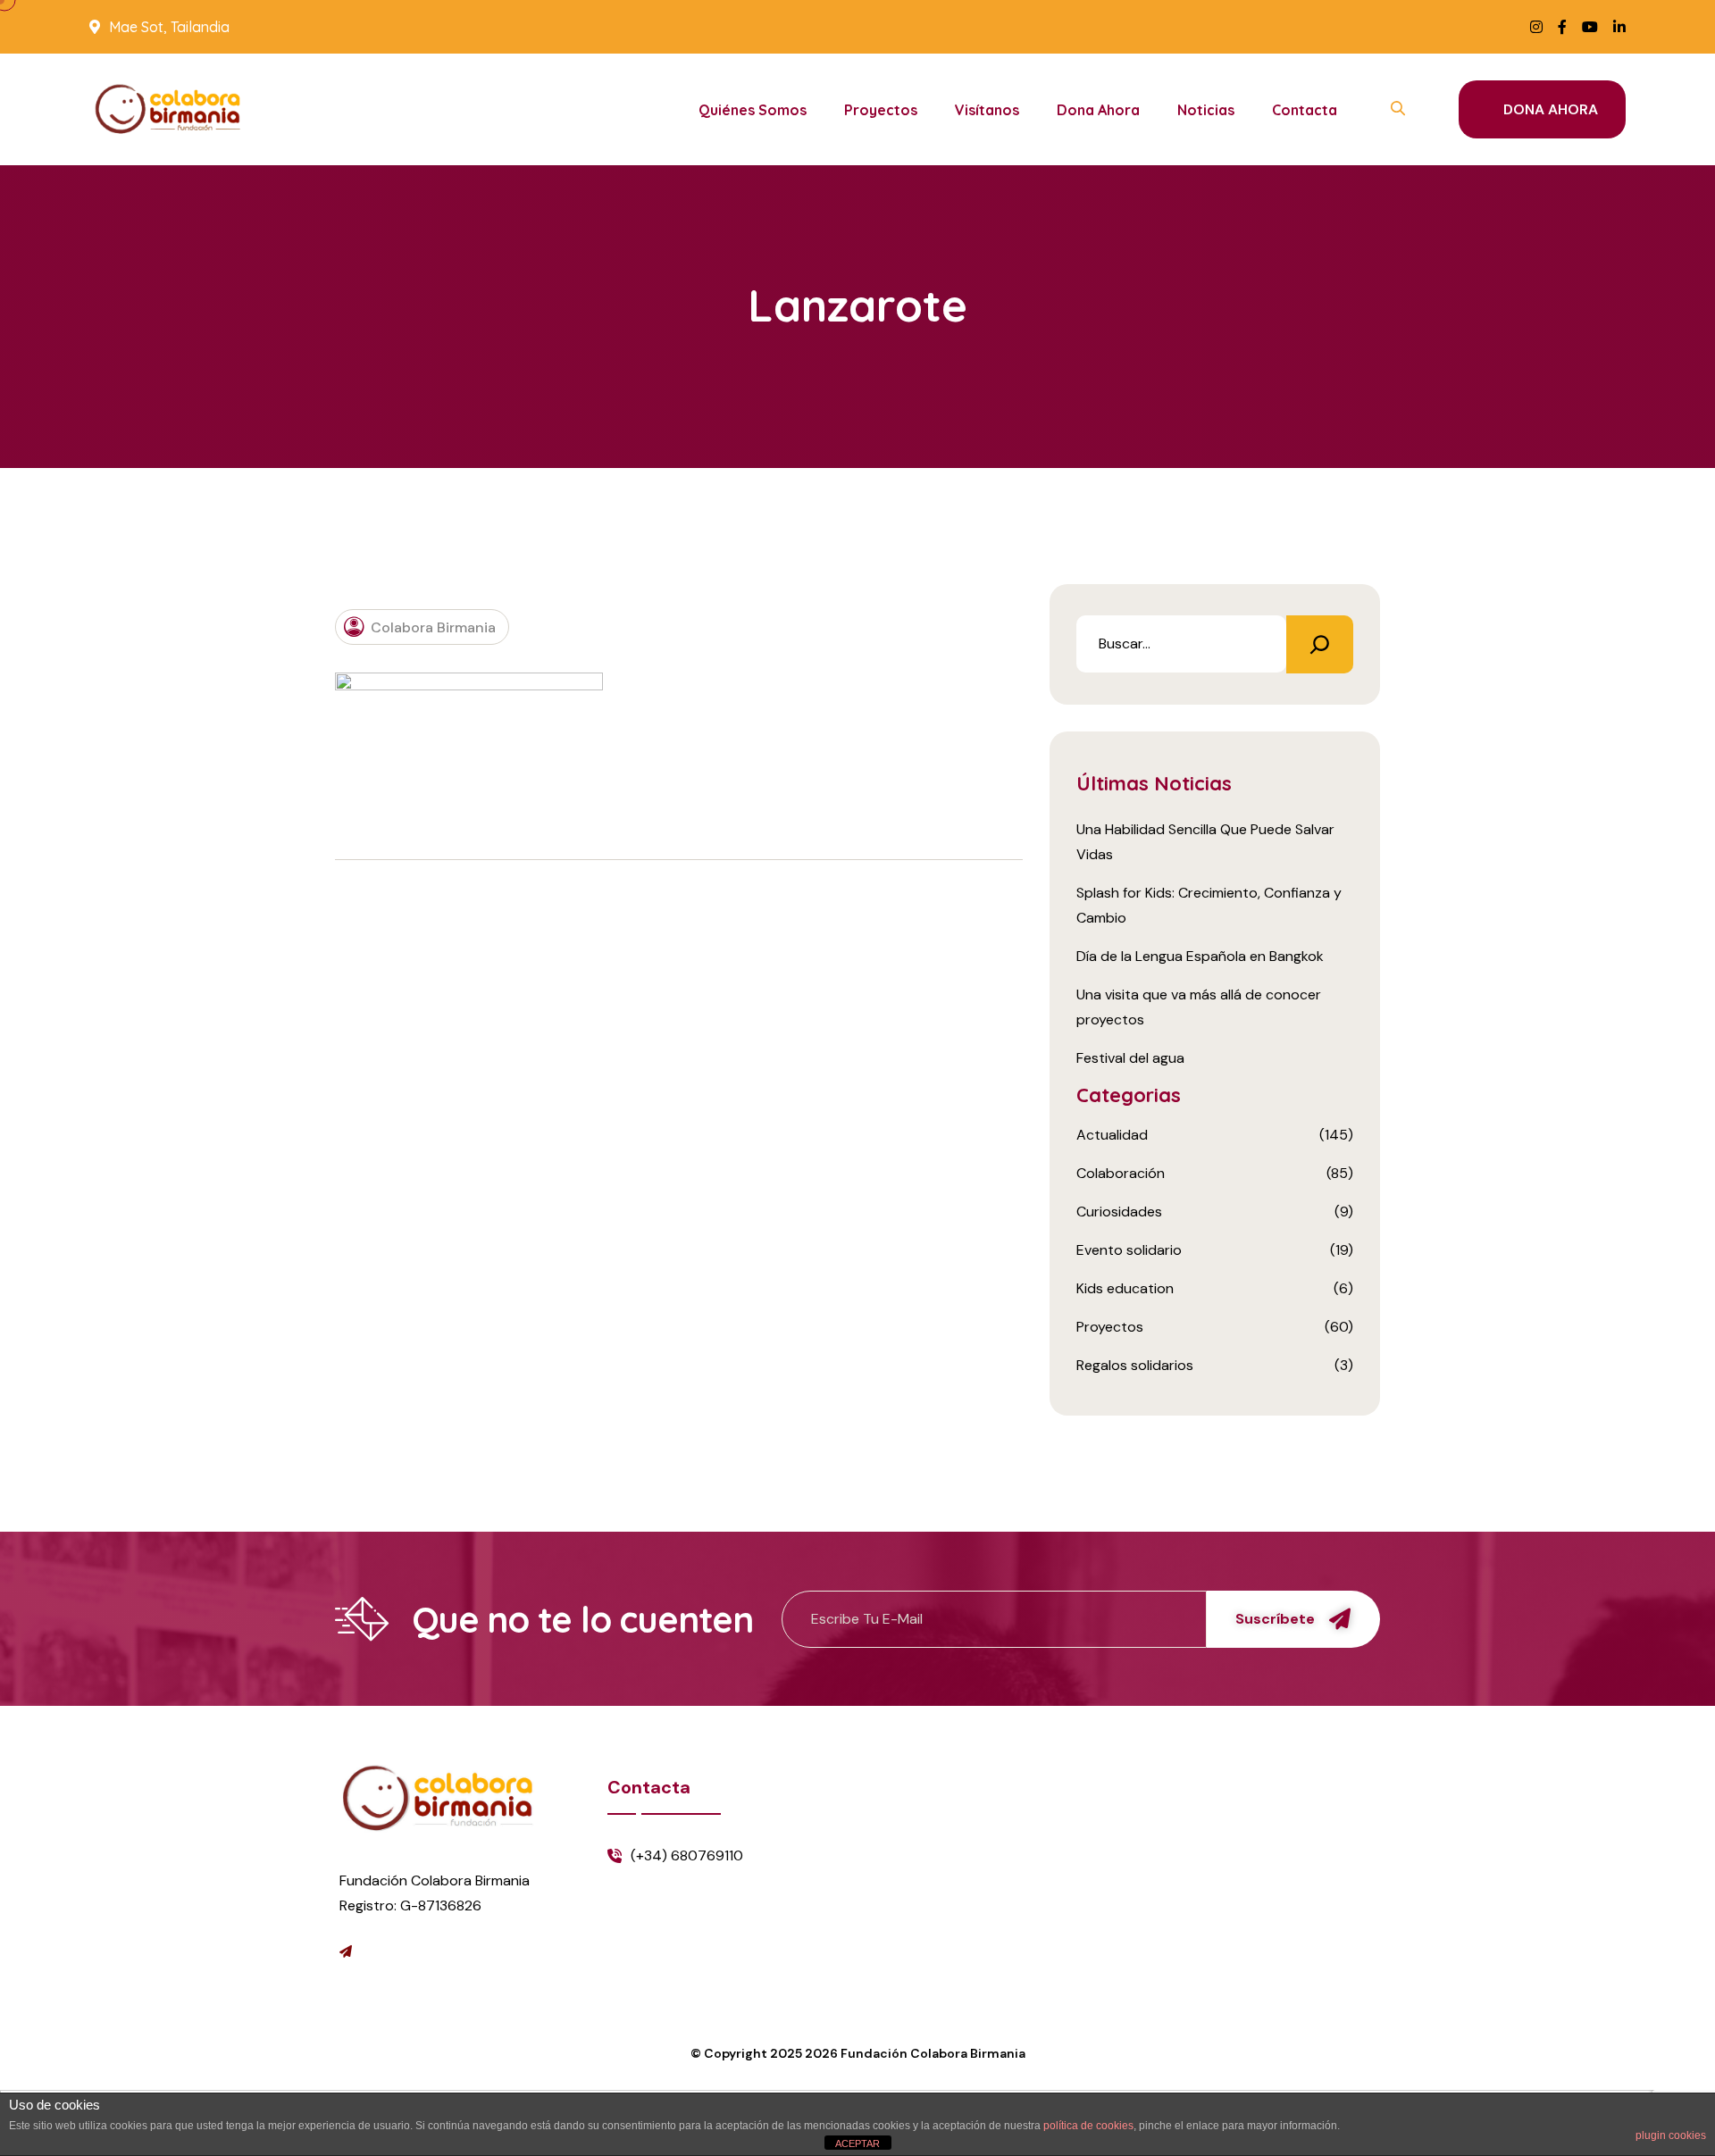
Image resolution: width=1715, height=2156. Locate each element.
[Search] (1320, 644)
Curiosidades (1119, 1212)
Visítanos (987, 110)
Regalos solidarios (1135, 1365)
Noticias (1206, 110)
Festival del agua (1130, 1058)
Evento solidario (1129, 1250)
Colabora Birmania (433, 627)
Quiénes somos (753, 110)
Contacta (1305, 110)
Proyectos (881, 110)
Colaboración (1121, 1173)
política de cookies (1088, 2126)
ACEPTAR (857, 2143)
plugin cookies (1671, 2135)
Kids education (1125, 1288)
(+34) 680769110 (687, 1855)
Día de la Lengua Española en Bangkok (1200, 956)
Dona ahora (1098, 110)
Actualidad (1112, 1135)
